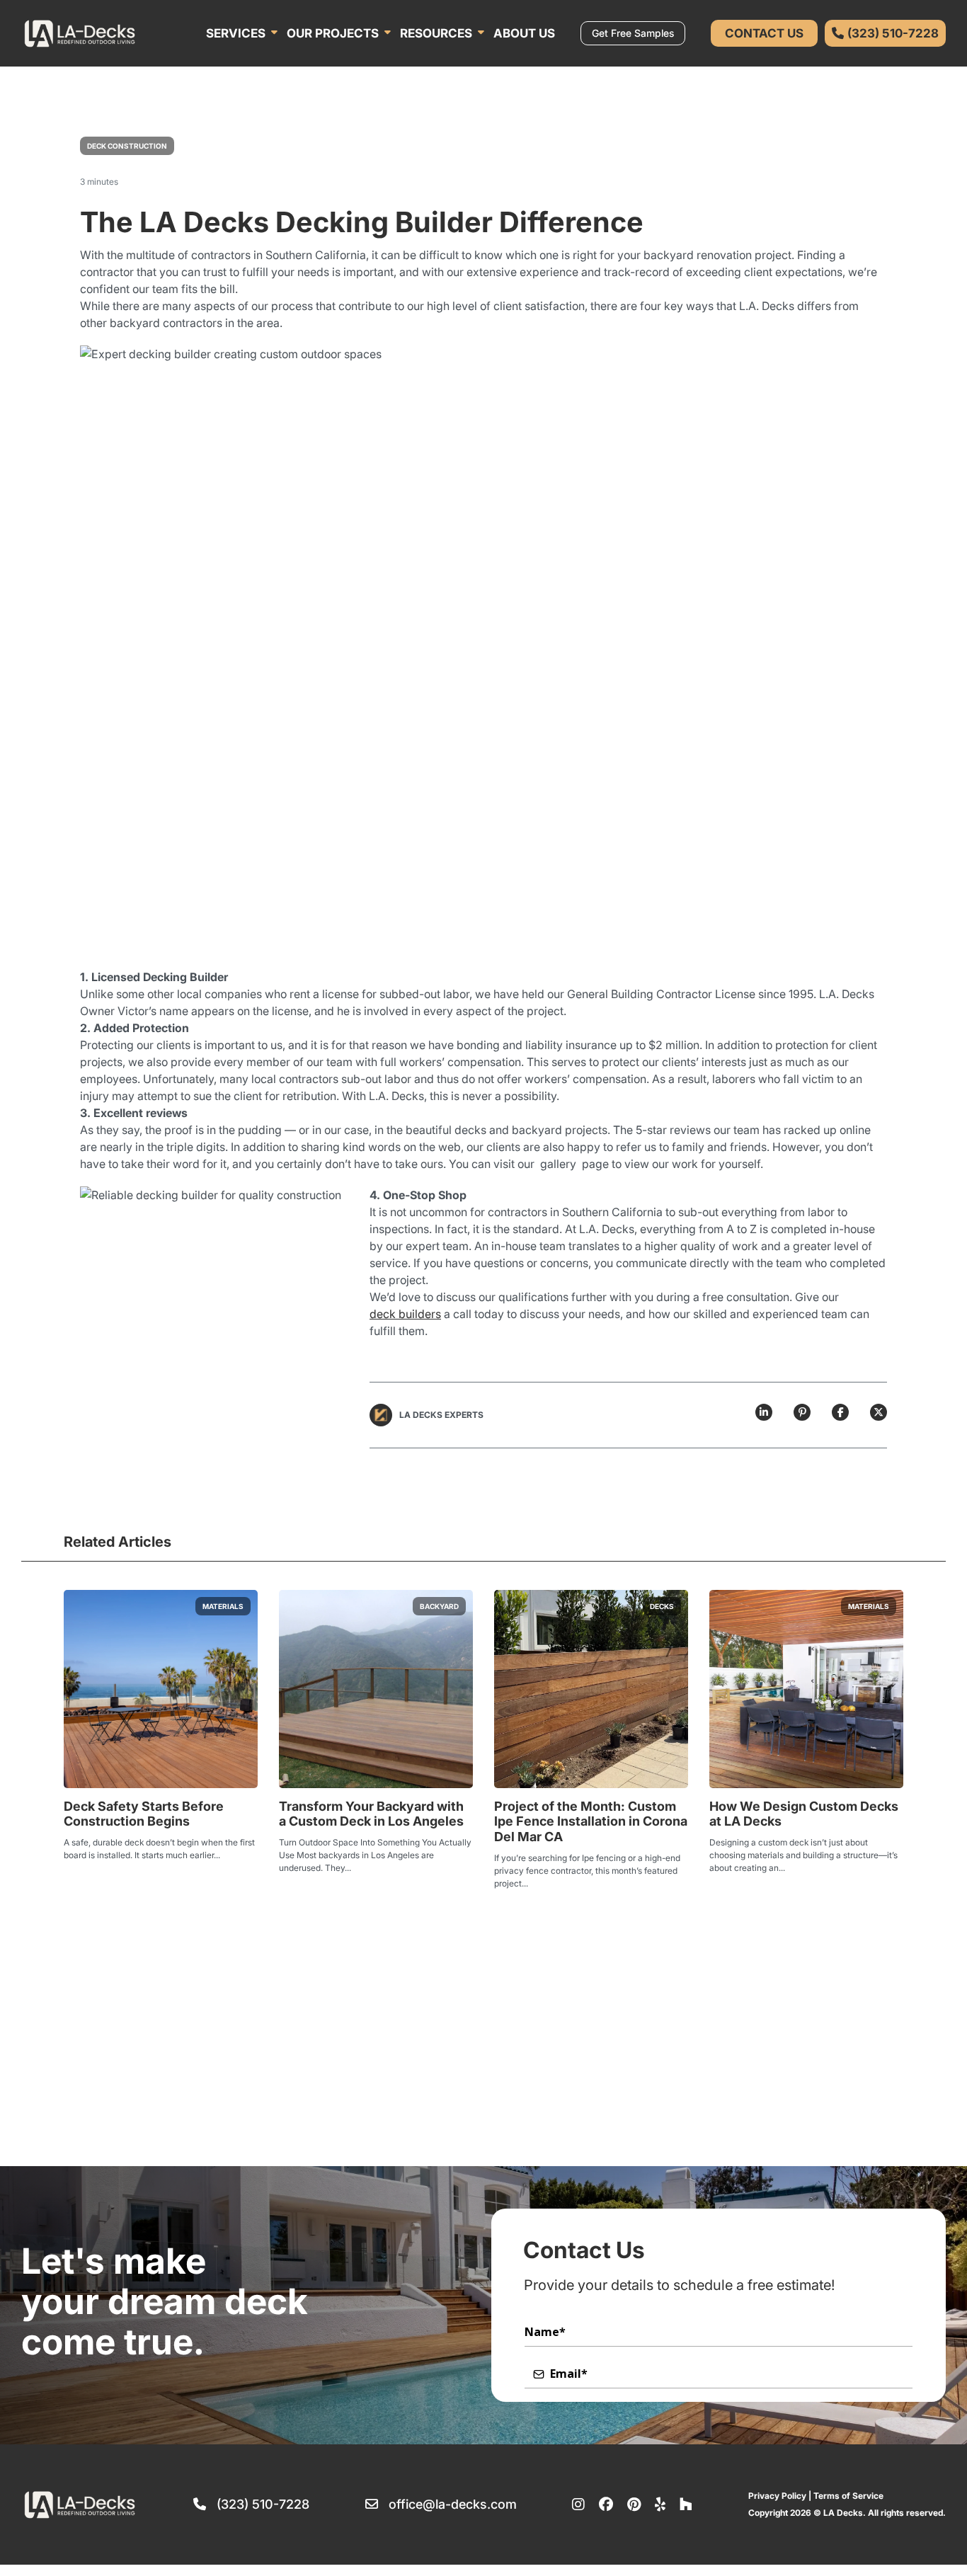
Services (236, 33)
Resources (436, 33)
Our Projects (333, 33)
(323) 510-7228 (263, 2505)
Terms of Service (848, 2496)
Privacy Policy (777, 2496)
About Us (524, 33)
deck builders (405, 1314)
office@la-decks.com (453, 2505)
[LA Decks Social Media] (578, 2505)
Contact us (764, 33)
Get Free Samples (633, 33)
